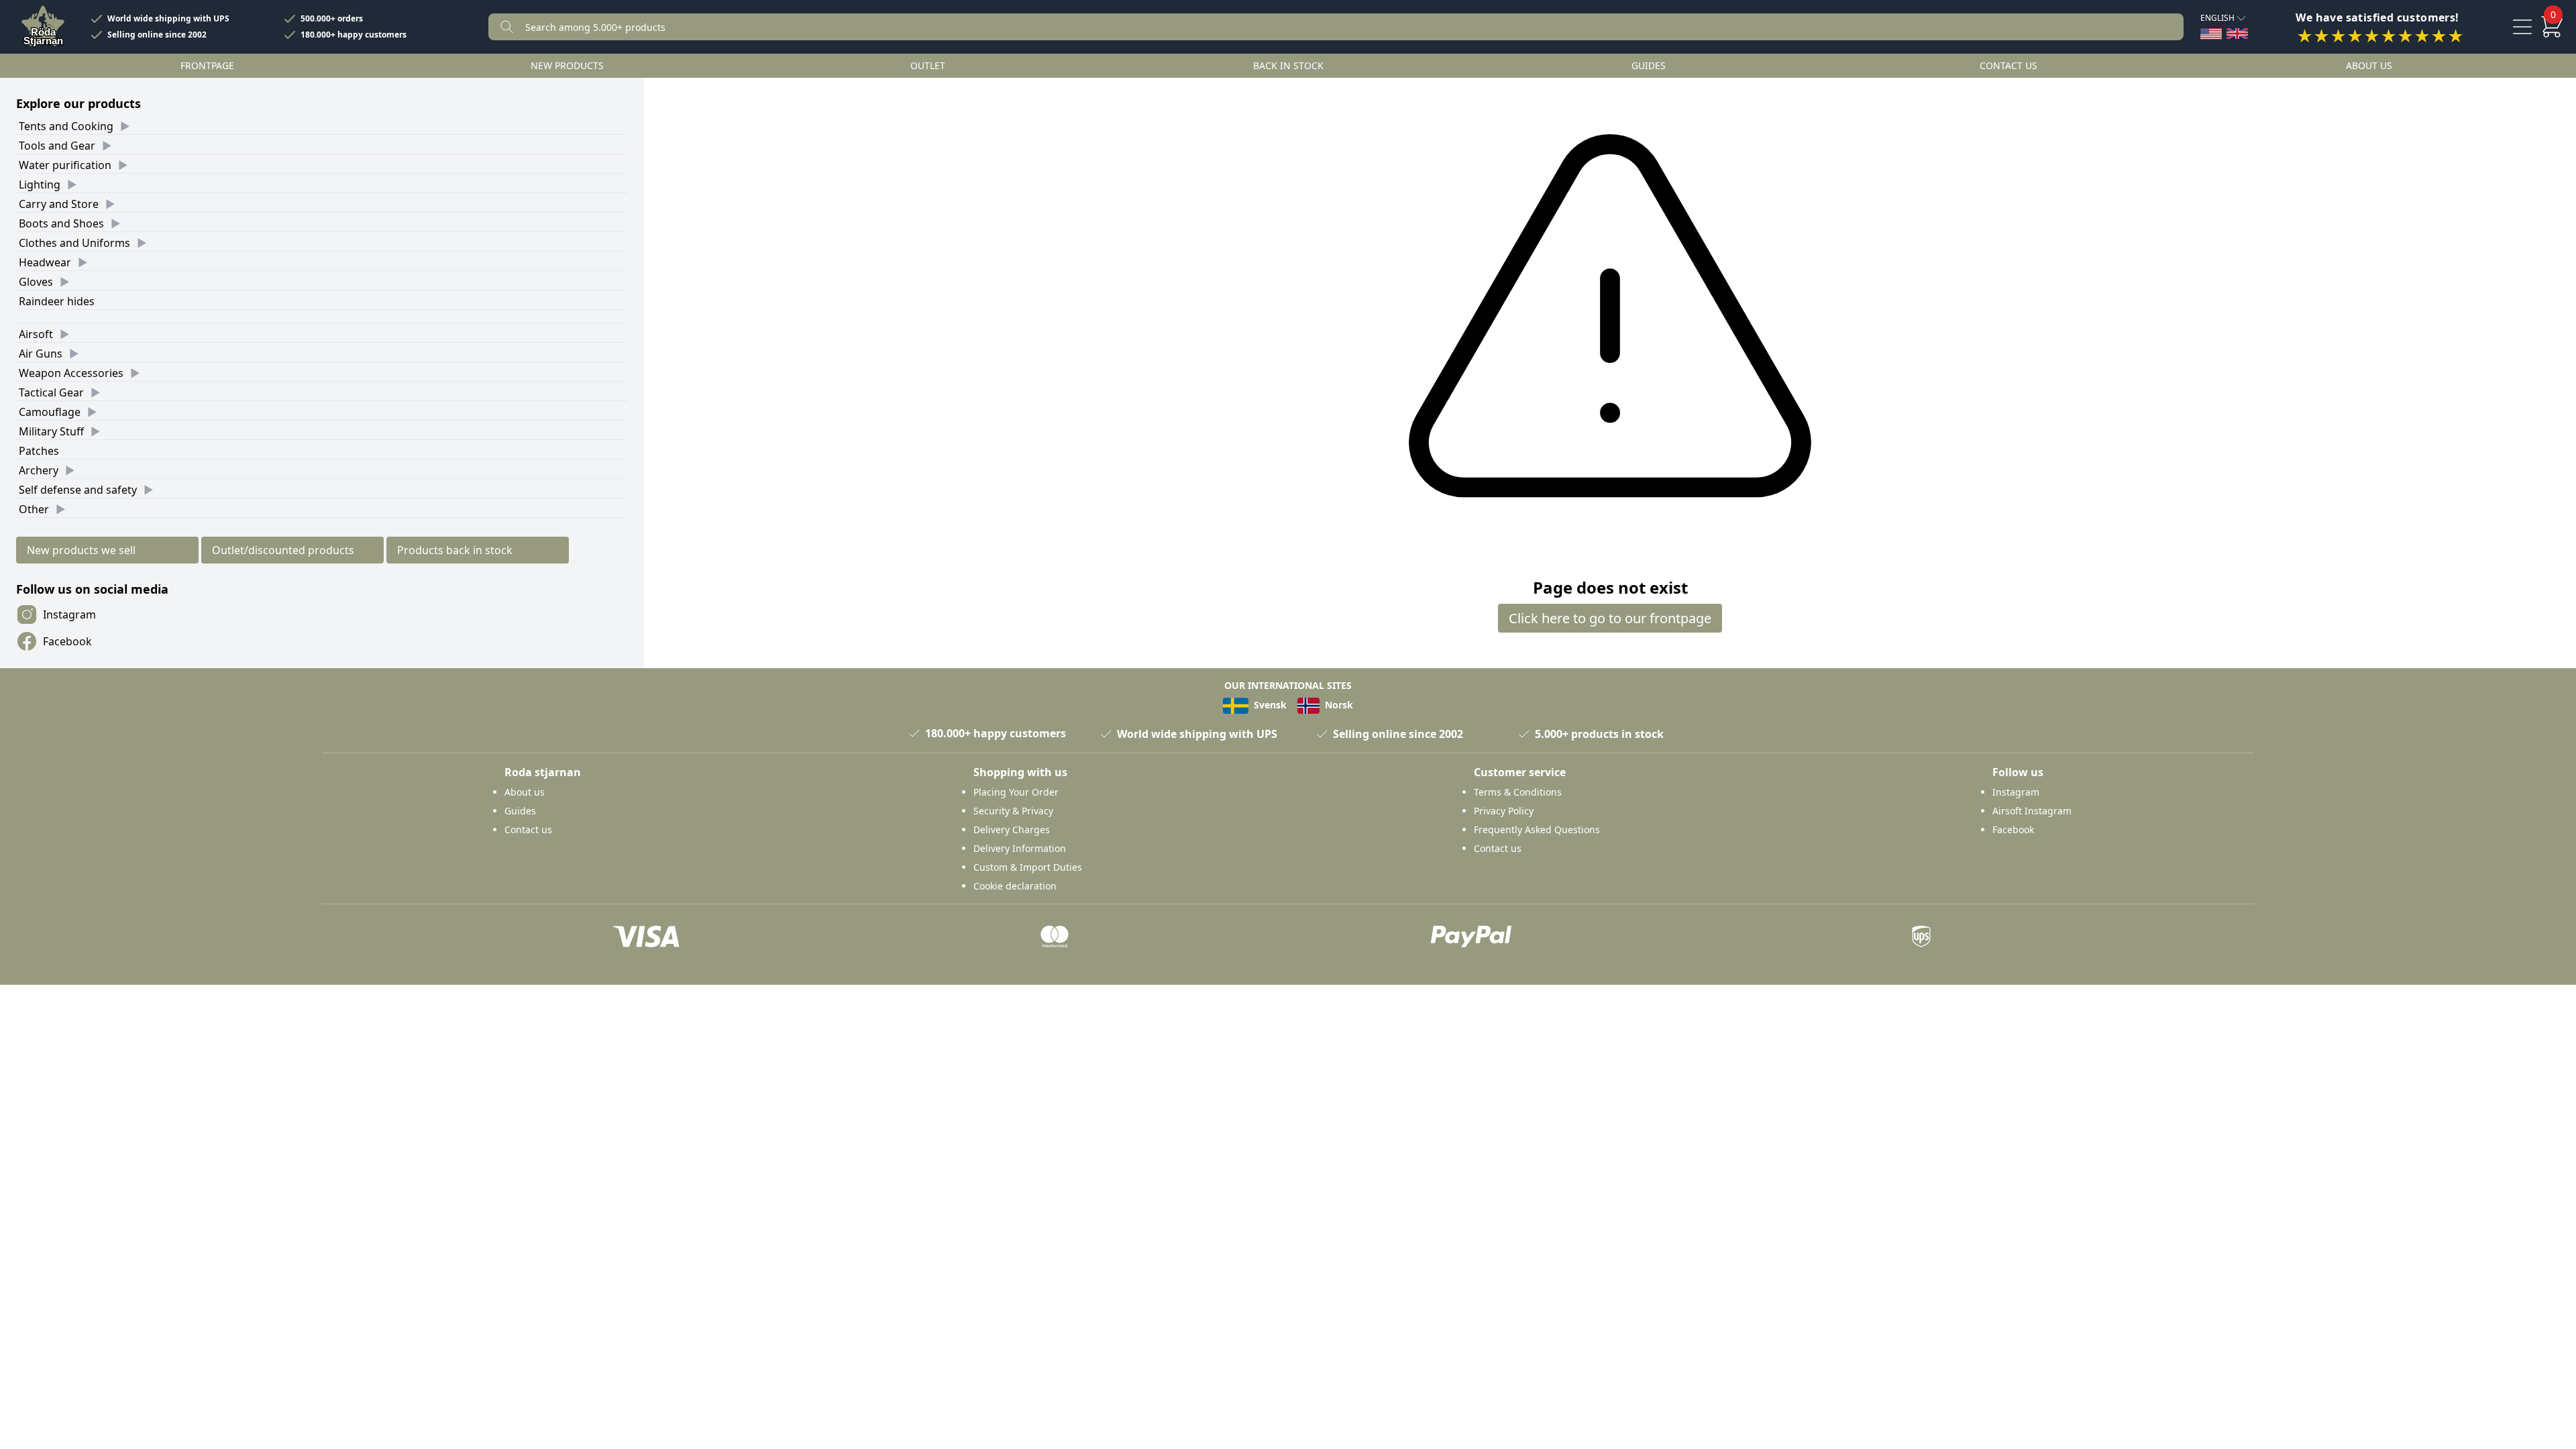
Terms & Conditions (1518, 792)
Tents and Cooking (66, 126)
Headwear (45, 262)
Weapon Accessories (71, 373)
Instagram (69, 614)
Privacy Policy (1504, 811)
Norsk (1338, 705)
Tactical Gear (51, 392)
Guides (1649, 65)
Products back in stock (455, 550)
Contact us (2008, 65)
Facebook (67, 641)
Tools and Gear (57, 146)
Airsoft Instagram (2032, 811)
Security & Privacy (1013, 811)
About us (2369, 65)
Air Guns (41, 354)
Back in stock (1288, 65)
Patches (39, 451)
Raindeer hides (57, 301)
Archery (39, 470)
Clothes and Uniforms (74, 243)
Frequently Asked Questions (1537, 829)
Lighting (40, 184)
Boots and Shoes (61, 223)
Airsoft (36, 334)
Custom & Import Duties (1028, 867)
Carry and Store (59, 204)
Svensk (1269, 705)
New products (567, 65)
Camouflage (50, 412)
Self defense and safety (78, 490)
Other (34, 509)
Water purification (65, 165)
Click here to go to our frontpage (1610, 618)
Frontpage (207, 65)
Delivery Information (1020, 848)
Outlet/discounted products (283, 550)
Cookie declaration (1015, 886)
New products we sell (81, 550)
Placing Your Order (1016, 792)
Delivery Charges (1012, 829)
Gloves (36, 282)
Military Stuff (51, 431)
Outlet (928, 65)
